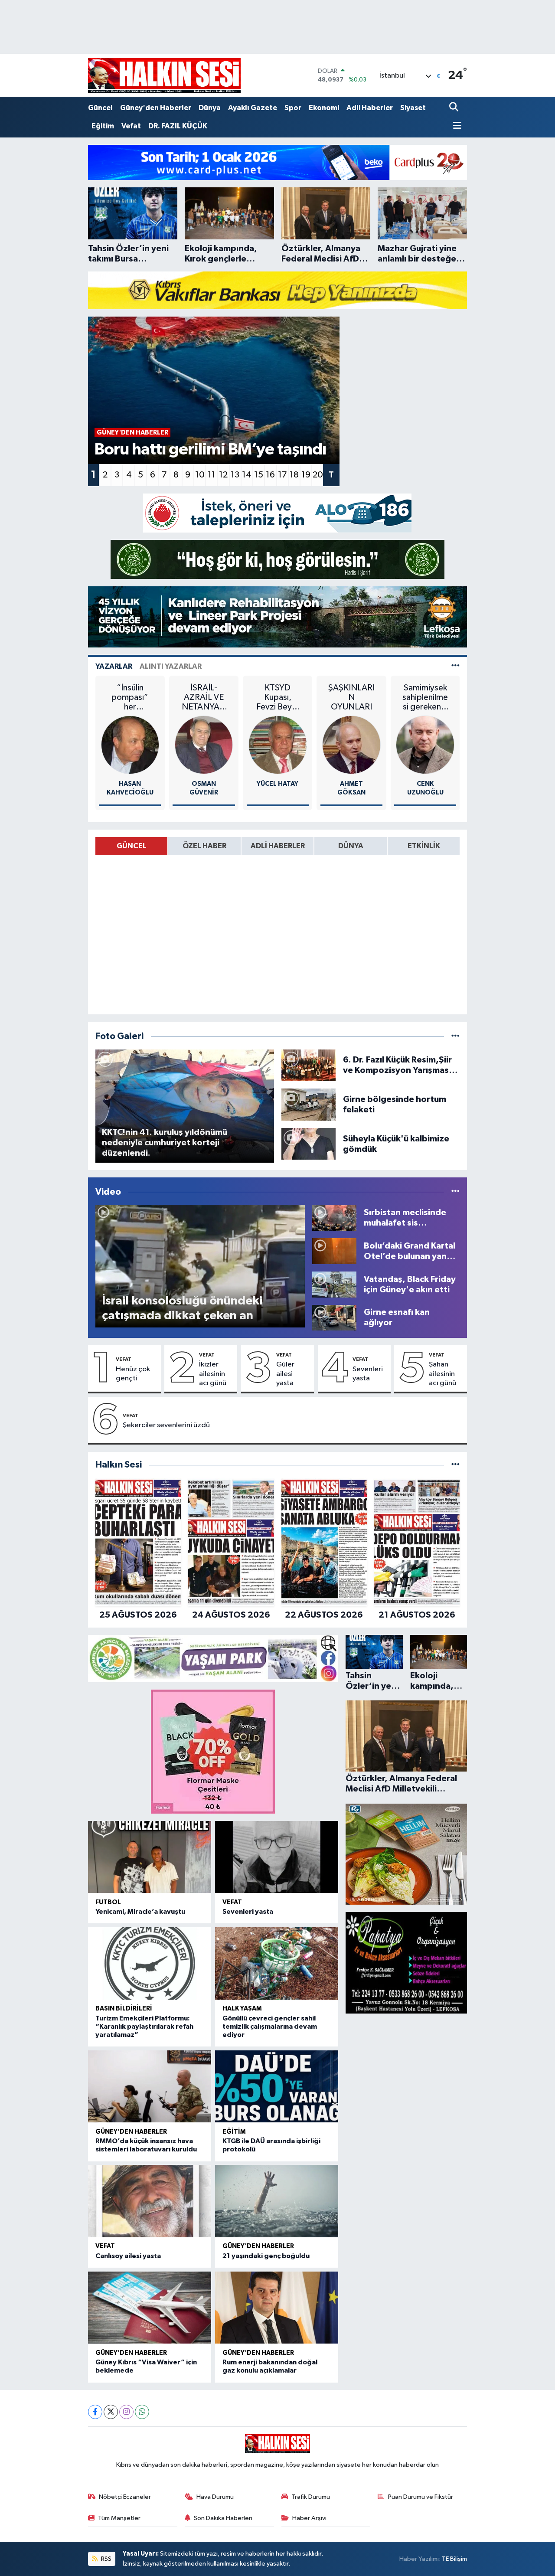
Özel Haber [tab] (204, 846)
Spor (293, 108)
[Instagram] (126, 2412)
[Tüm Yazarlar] (455, 666)
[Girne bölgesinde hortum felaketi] (309, 1104)
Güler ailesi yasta (285, 1374)
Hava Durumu (215, 2497)
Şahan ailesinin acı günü (442, 1374)
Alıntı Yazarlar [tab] (171, 666)
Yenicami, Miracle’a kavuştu (140, 1912)
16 (270, 475)
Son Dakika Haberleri (223, 2518)
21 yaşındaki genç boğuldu (266, 2256)
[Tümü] (455, 1465)
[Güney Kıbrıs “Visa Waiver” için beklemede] (150, 2308)
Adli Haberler (370, 108)
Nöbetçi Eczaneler (125, 2497)
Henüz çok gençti (133, 1374)
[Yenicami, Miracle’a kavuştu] (150, 1857)
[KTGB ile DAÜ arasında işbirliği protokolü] (277, 2087)
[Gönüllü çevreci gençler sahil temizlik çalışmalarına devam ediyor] (277, 1963)
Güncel (100, 108)
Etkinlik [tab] (424, 846)
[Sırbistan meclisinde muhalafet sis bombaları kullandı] (334, 1218)
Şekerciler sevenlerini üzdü (166, 1425)
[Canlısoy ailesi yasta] (150, 2201)
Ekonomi (324, 108)
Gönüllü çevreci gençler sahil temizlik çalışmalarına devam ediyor (270, 2027)
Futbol (108, 1902)
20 (318, 475)
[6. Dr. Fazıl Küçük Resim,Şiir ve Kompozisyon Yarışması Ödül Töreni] (309, 1065)
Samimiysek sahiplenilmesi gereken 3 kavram (425, 698)
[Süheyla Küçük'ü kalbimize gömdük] (309, 1144)
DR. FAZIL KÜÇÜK (178, 126)
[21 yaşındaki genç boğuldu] (277, 2201)
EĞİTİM (234, 2132)
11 (212, 475)
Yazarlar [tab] (114, 666)
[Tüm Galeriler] (455, 1036)
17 (282, 475)
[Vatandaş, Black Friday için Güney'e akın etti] (334, 1284)
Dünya (210, 108)
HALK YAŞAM (242, 2009)
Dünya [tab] (351, 846)
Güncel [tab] (132, 846)
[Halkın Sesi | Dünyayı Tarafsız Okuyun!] (164, 75)
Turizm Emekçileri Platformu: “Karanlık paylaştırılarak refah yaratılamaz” (144, 2027)
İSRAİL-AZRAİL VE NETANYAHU (204, 698)
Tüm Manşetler (119, 2518)
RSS (106, 2559)
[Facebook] (95, 2412)
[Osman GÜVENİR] (204, 745)
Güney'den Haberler (156, 108)
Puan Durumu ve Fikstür (421, 2497)
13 (235, 475)
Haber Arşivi (309, 2518)
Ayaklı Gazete (253, 108)
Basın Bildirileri (124, 2009)
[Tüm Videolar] (455, 1192)
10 (200, 475)
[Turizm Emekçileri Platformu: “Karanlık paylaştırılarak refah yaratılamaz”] (150, 1963)
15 (259, 475)
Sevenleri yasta (368, 1374)
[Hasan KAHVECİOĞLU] (130, 745)
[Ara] (455, 108)
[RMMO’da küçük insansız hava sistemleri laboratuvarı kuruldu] (150, 2087)
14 (247, 475)
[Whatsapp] (142, 2412)
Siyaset (413, 108)
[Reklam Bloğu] (277, 162)
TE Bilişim (454, 2559)
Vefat (131, 126)
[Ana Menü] (455, 126)
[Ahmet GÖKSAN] (351, 745)
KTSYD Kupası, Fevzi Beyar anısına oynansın (278, 698)
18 (294, 475)
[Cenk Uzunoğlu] (425, 745)
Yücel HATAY (277, 784)
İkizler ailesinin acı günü (213, 1374)
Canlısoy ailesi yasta (128, 2256)
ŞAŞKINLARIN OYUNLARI (351, 697)
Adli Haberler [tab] (278, 846)
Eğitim (103, 126)
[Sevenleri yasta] (277, 1857)
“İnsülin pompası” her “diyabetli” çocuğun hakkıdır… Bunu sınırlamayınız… (130, 698)
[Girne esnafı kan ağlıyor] (334, 1317)
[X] (111, 2412)
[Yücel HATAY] (278, 745)
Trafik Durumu (311, 2497)
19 (306, 475)
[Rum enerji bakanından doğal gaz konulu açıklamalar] (277, 2308)
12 (223, 475)
